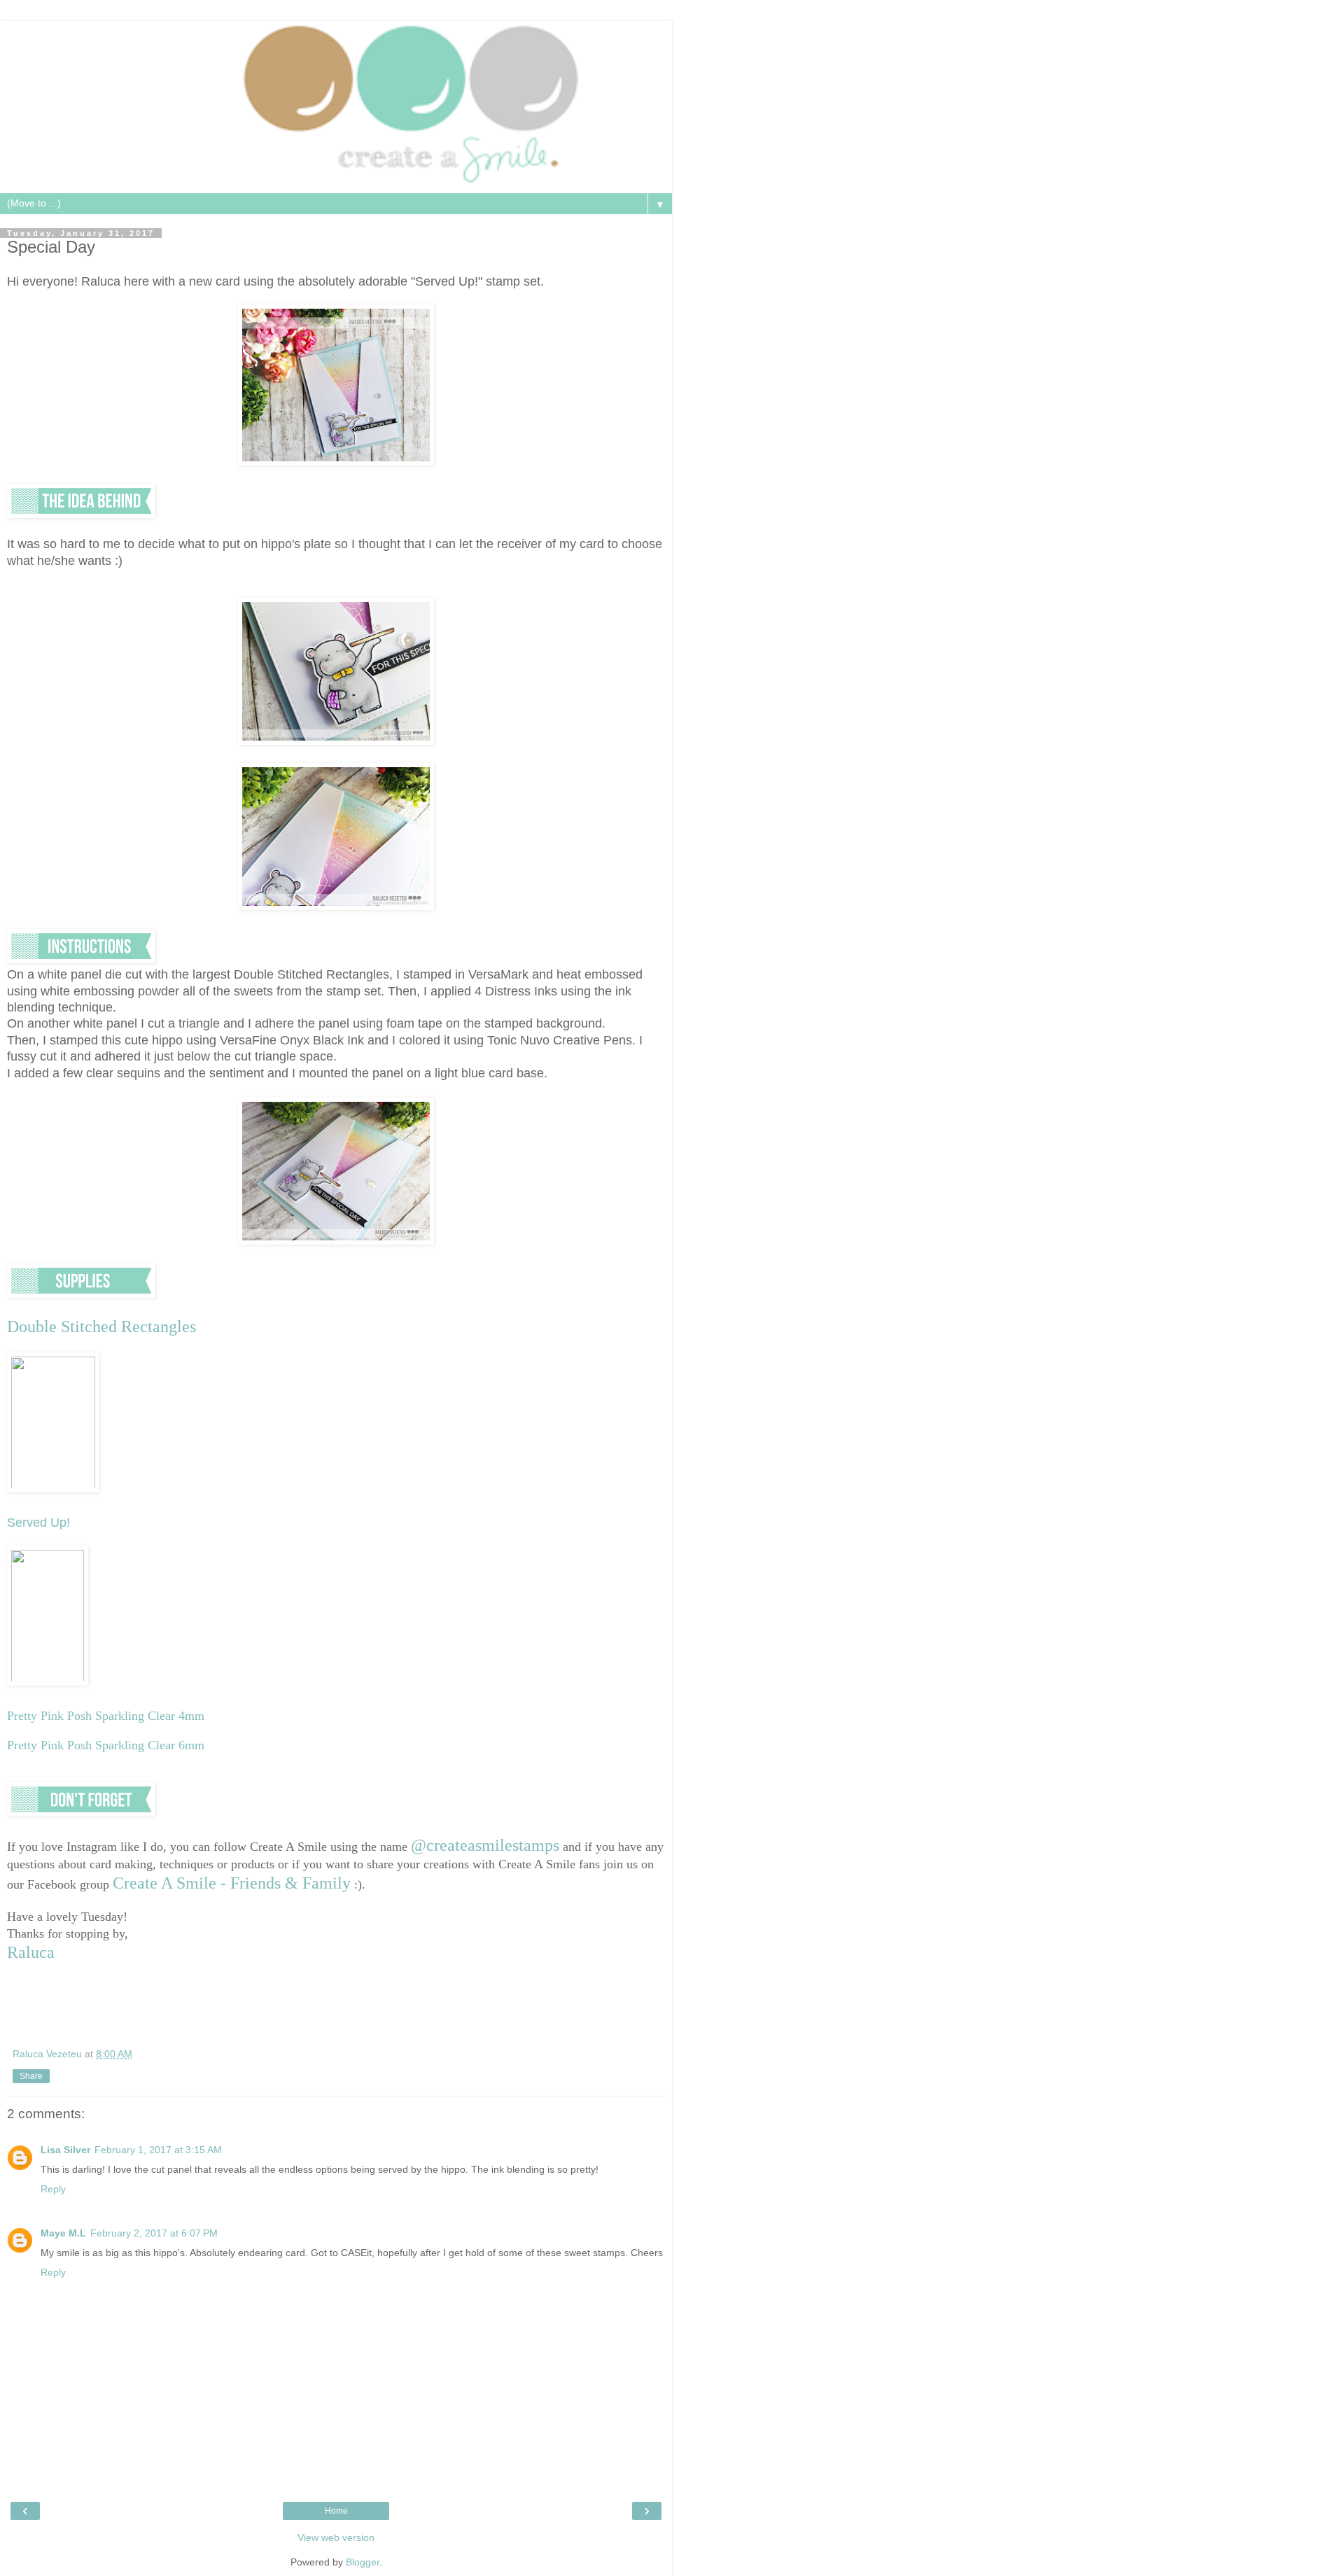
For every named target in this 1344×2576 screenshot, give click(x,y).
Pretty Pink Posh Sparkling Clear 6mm (106, 1745)
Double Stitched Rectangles (101, 1326)
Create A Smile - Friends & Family (232, 1883)
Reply (53, 2189)
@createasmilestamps (485, 1845)
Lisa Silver (65, 2150)
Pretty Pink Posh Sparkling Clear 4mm (106, 1716)
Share (31, 2076)
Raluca (31, 1952)
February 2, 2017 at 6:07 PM (154, 2233)
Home (336, 2511)
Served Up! (38, 1522)
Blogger (363, 2562)
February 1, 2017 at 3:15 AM (158, 2150)
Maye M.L (63, 2233)
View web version (336, 2537)
